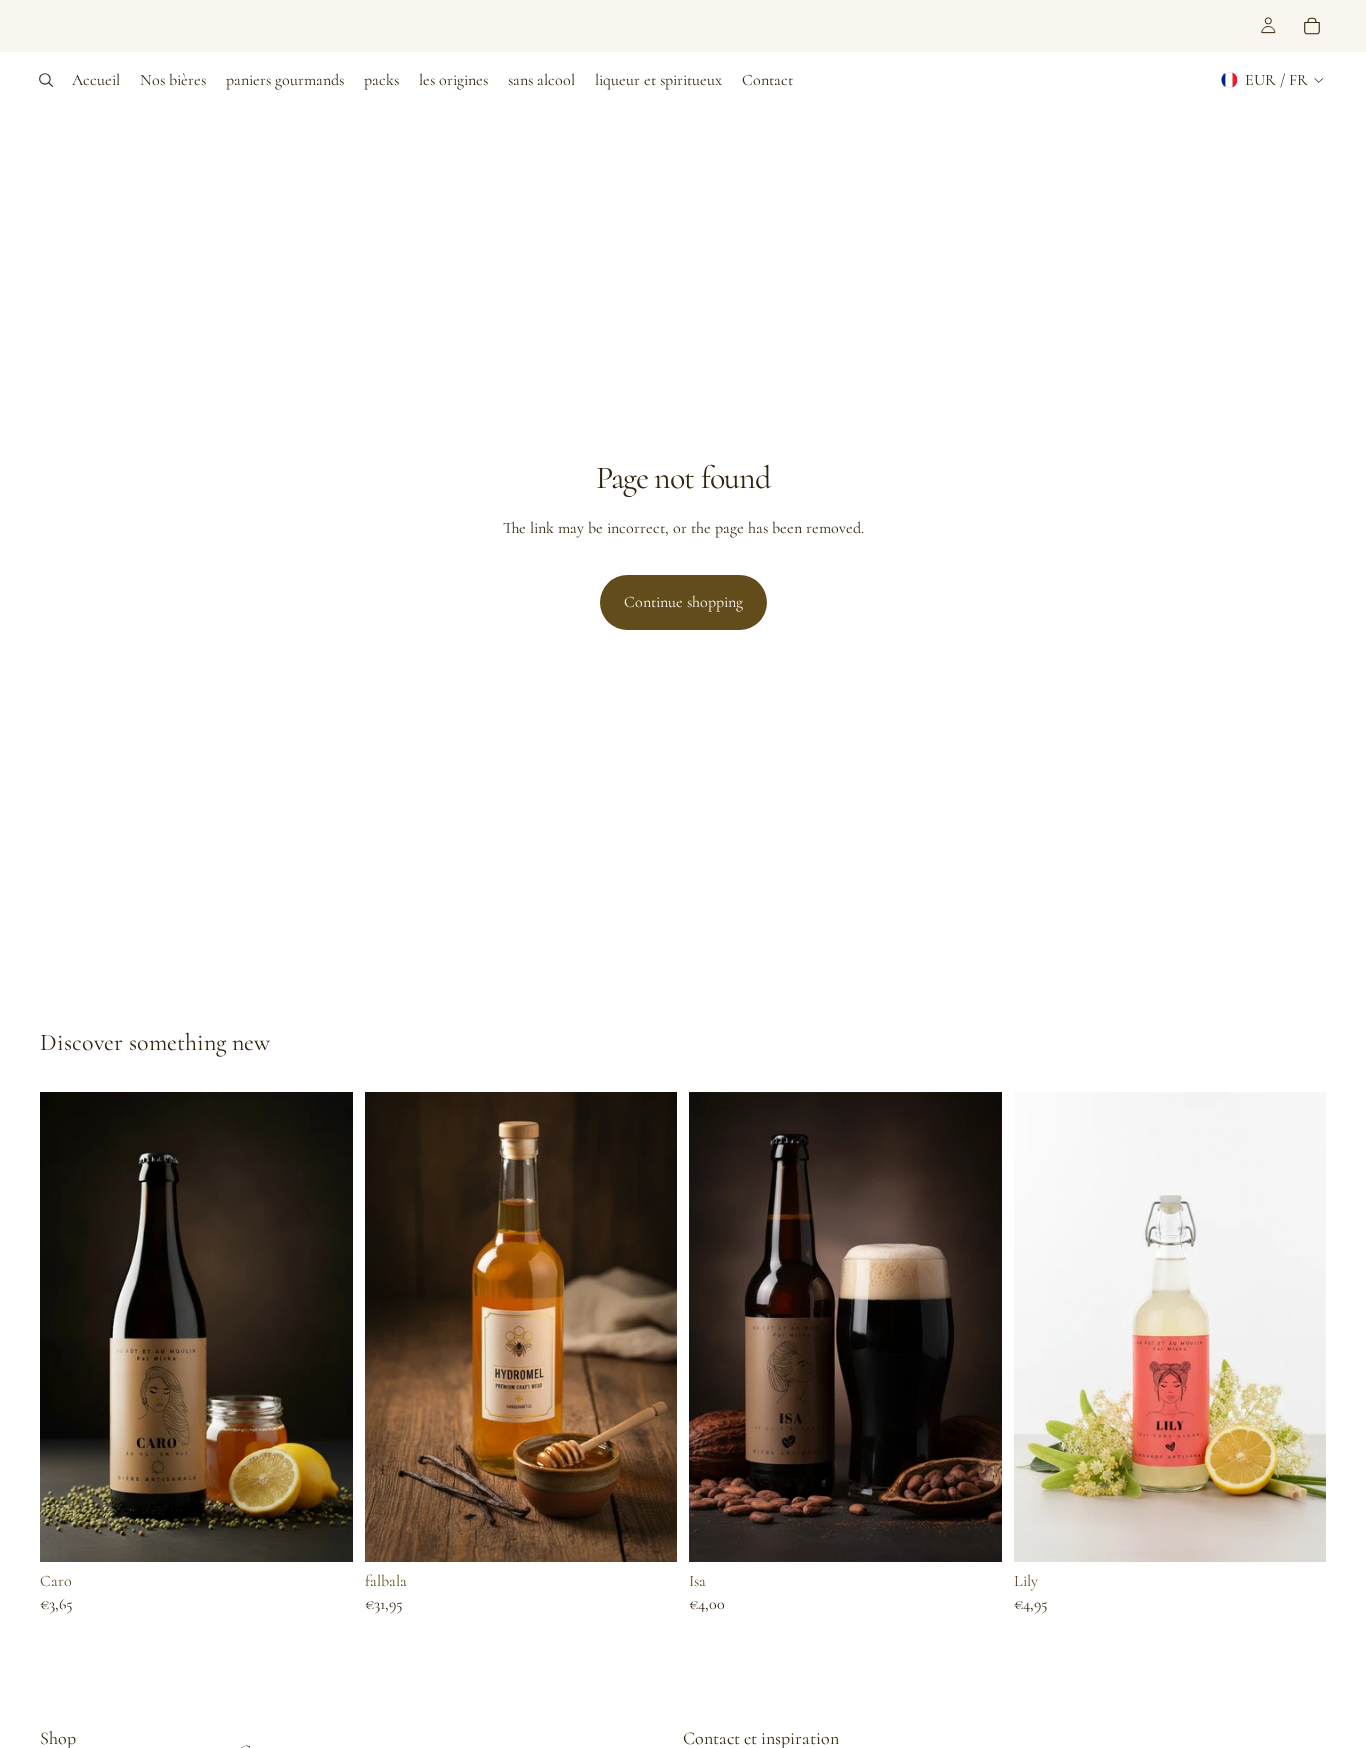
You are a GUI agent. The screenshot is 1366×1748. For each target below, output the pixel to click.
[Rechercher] (46, 80)
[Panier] (1312, 26)
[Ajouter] (322, 1531)
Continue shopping (683, 602)
